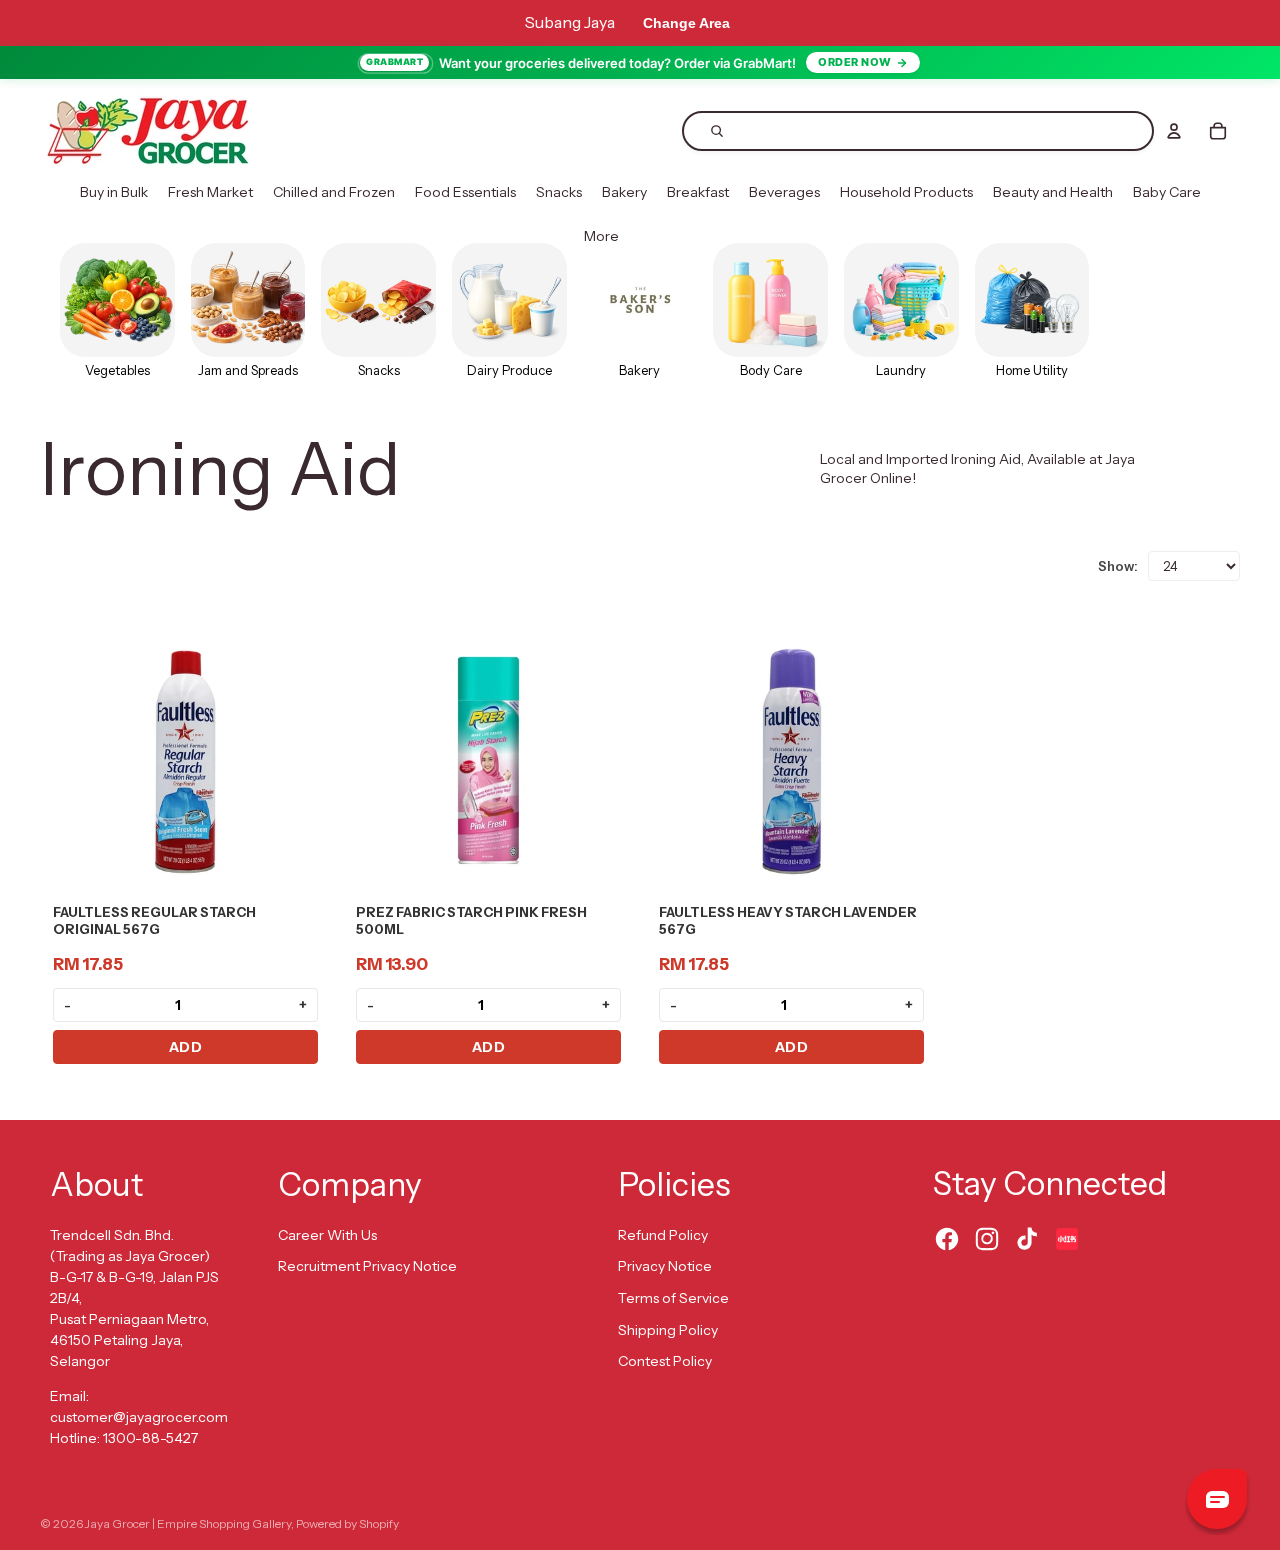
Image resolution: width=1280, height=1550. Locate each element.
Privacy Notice (665, 1266)
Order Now (855, 62)
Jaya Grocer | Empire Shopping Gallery (188, 1523)
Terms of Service (673, 1298)
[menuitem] (114, 193)
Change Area (686, 23)
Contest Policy (665, 1361)
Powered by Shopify (347, 1523)
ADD (186, 1047)
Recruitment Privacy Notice (367, 1266)
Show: (1118, 566)
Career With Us (327, 1235)
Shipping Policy (668, 1330)
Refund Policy (663, 1235)
